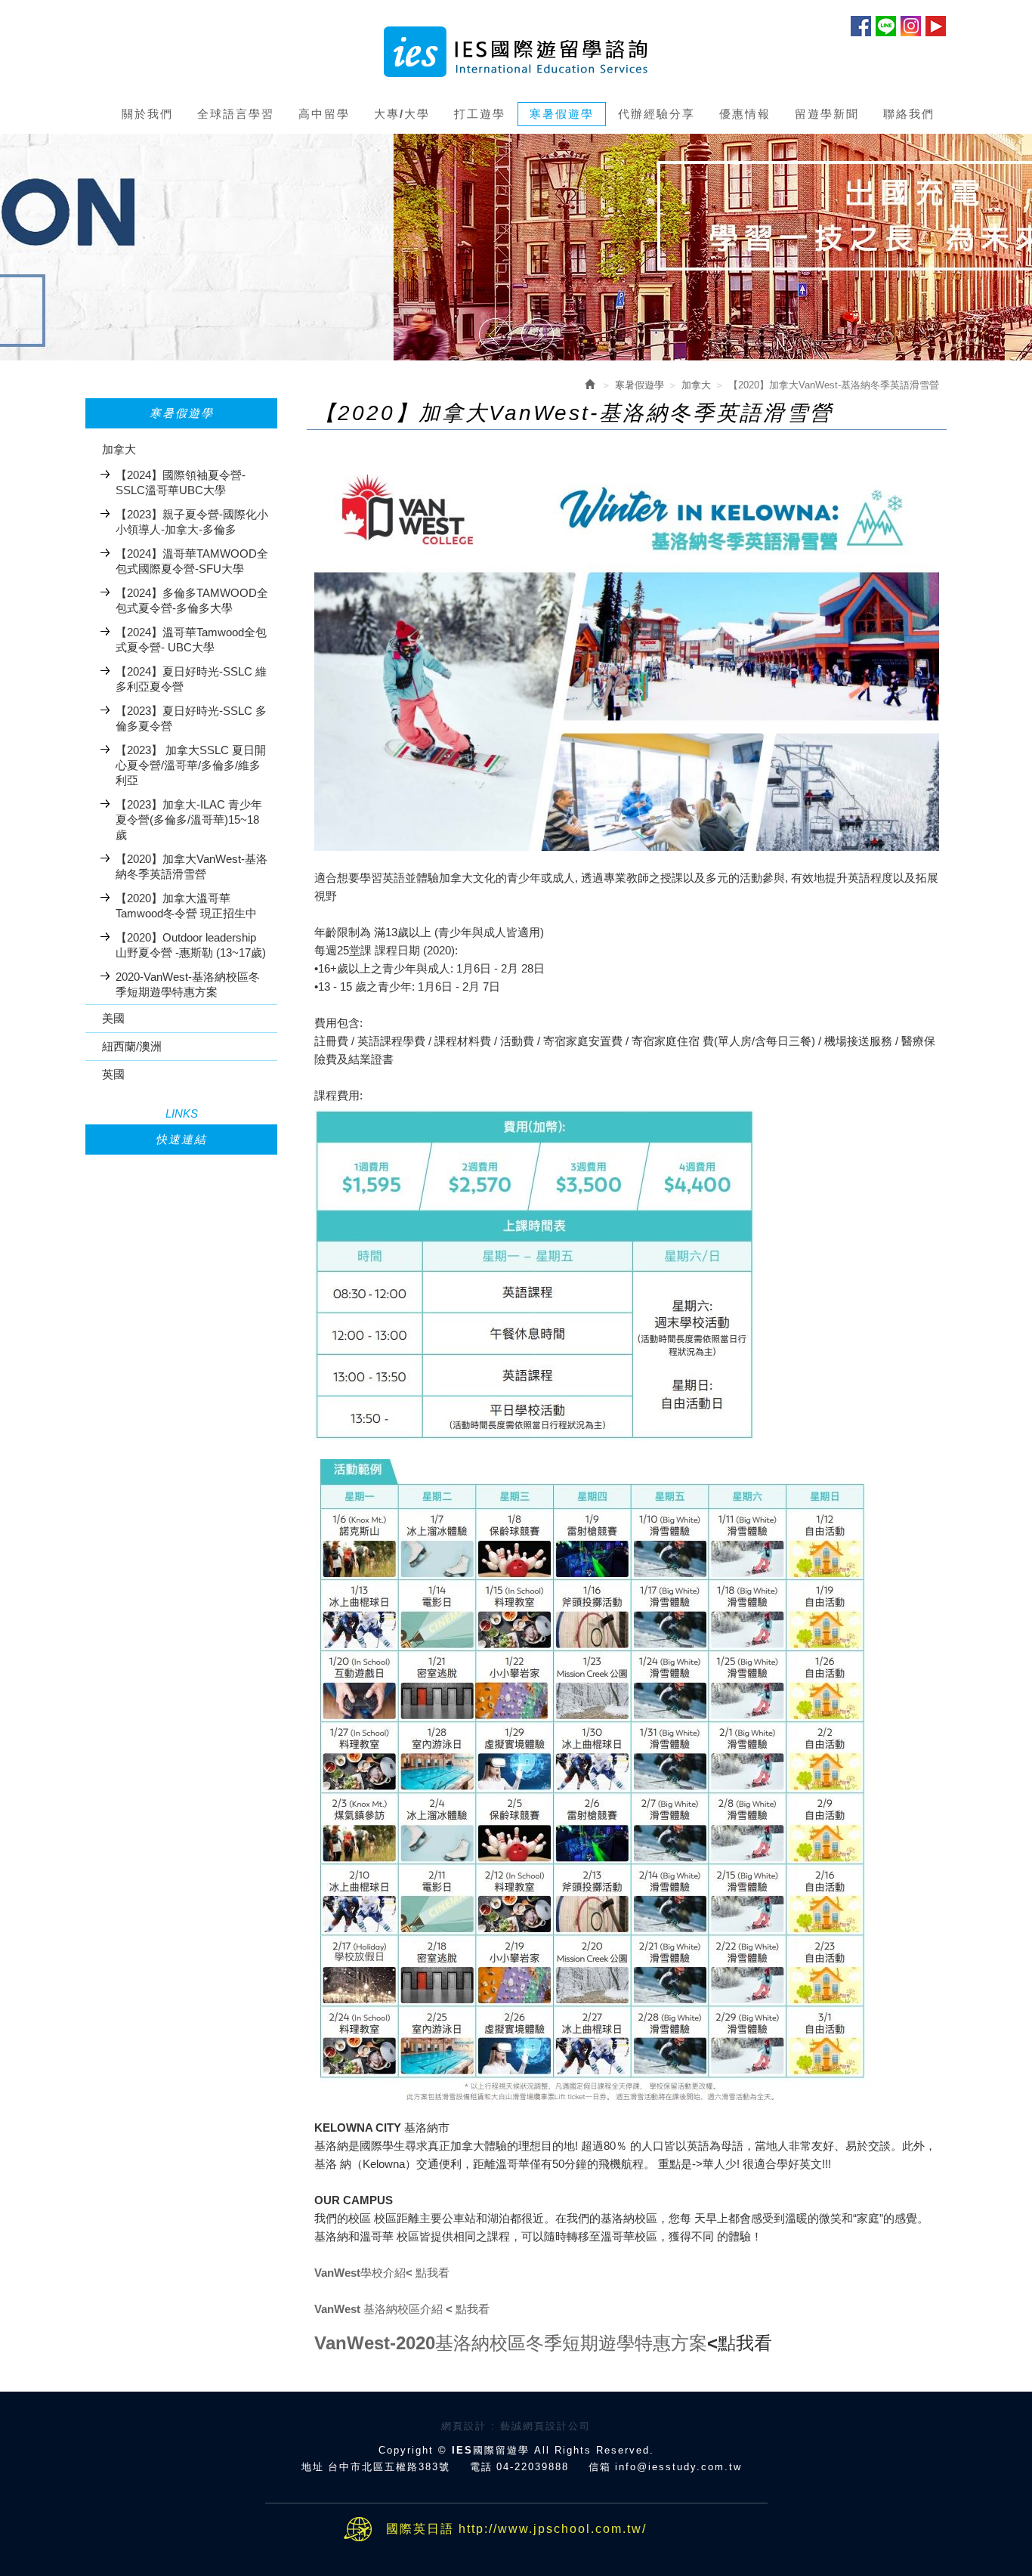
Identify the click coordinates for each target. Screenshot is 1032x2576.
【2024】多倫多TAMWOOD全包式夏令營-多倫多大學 (192, 600)
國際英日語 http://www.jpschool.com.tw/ (516, 2529)
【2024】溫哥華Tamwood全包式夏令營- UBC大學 (191, 640)
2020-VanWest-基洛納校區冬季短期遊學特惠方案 (188, 984)
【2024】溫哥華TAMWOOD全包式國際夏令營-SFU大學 (192, 561)
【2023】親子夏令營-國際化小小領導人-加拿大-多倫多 (192, 522)
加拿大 (119, 449)
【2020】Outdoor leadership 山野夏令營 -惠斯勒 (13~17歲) (191, 945)
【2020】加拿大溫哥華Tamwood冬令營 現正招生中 (186, 906)
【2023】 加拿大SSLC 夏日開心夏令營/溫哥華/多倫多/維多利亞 (191, 765)
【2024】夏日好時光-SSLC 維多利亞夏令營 (191, 679)
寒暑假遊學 (640, 385)
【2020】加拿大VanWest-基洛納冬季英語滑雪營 (192, 866)
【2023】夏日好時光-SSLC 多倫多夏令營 (191, 718)
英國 (113, 1074)
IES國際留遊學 (516, 52)
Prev (495, 336)
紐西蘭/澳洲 (132, 1046)
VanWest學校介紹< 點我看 (382, 2273)
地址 (313, 2467)
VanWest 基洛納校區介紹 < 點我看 (402, 2309)
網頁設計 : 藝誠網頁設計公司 (516, 2426)
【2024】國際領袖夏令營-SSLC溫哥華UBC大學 (181, 482)
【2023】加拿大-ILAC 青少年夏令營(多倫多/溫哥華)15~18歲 (189, 819)
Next (537, 336)
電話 (481, 2467)
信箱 (600, 2467)
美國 (113, 1018)
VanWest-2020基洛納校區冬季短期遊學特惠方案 (511, 2343)
